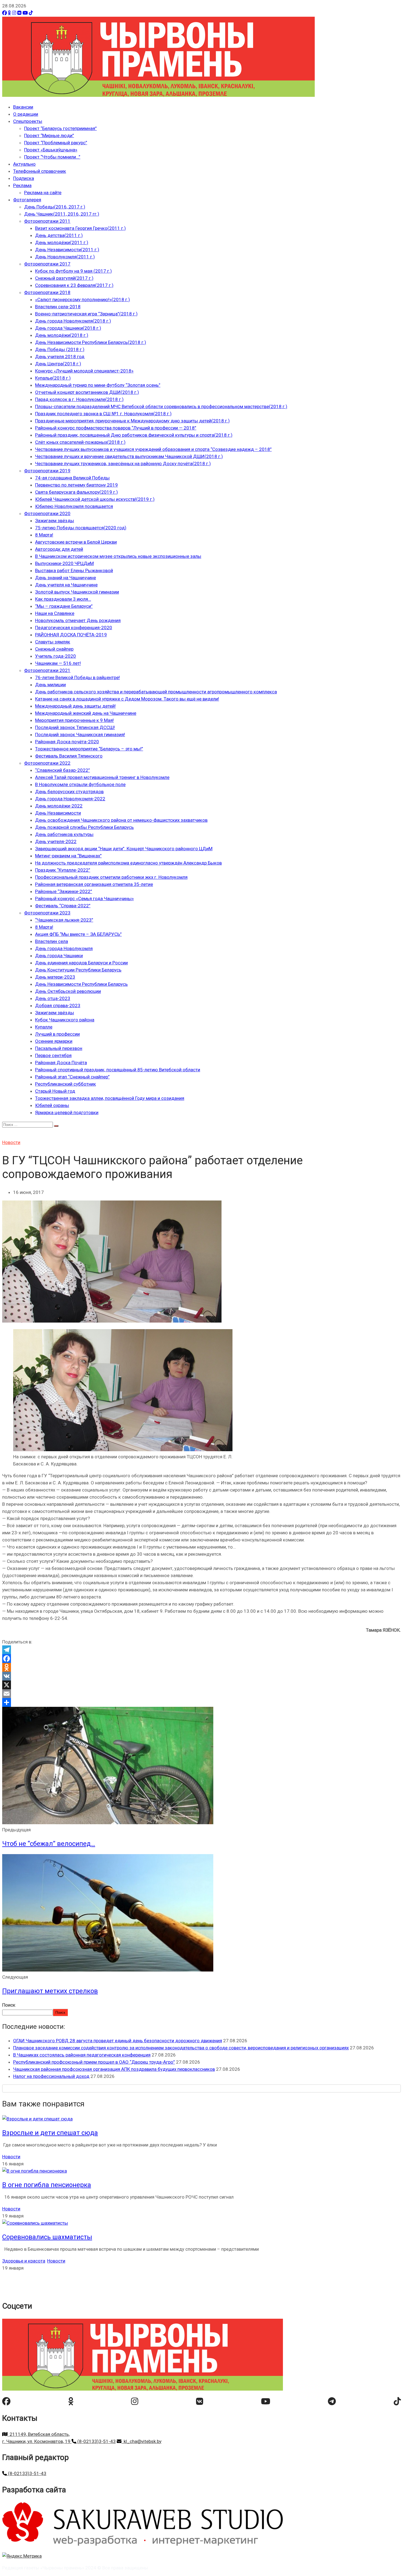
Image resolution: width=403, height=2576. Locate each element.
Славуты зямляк (53, 642)
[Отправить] (201, 1702)
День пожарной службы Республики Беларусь (84, 827)
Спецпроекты (28, 121)
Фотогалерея (27, 200)
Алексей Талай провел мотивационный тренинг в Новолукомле (102, 777)
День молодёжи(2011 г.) (62, 242)
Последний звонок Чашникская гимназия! (80, 735)
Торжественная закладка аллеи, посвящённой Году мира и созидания (110, 1098)
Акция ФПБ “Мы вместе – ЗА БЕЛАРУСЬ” (78, 934)
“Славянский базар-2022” (63, 770)
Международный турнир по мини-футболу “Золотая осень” (98, 385)
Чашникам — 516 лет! (58, 663)
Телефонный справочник (40, 171)
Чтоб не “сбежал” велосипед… (49, 1844)
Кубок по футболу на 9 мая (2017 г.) (73, 271)
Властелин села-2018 (58, 307)
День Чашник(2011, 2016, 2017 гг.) (62, 214)
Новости (11, 1142)
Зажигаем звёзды (55, 521)
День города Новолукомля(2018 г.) (73, 321)
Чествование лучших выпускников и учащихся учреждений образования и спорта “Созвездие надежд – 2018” (153, 449)
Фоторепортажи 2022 (47, 763)
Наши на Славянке (55, 613)
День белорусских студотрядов (69, 792)
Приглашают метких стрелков (50, 1991)
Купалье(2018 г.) (53, 378)
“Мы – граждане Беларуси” (64, 606)
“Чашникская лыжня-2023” (64, 920)
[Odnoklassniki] (201, 1667)
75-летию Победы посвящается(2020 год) (81, 528)
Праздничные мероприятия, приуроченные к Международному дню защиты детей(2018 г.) (132, 421)
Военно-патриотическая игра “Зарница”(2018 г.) (86, 314)
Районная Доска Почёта (61, 1063)
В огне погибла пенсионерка (47, 2185)
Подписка (24, 178)
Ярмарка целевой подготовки (67, 1112)
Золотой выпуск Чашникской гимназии (77, 592)
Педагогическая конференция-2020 (74, 628)
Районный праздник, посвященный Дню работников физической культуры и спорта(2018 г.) (134, 435)
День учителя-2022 (56, 841)
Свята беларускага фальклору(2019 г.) (76, 492)
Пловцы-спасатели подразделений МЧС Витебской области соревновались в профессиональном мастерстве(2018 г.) (161, 406)
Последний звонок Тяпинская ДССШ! (75, 727)
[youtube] (266, 2401)
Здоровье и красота (24, 2261)
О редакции (26, 114)
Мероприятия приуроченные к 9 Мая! (74, 720)
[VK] (19, 13)
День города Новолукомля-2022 (70, 799)
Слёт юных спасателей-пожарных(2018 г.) (80, 442)
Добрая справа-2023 (58, 1005)
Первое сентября (53, 1055)
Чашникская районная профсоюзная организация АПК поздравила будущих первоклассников (114, 2069)
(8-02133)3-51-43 (96, 2441)
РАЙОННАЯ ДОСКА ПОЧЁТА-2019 (71, 635)
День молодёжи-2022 (59, 806)
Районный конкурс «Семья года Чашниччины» (84, 899)
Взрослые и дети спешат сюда (50, 2133)
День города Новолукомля (64, 948)
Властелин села (52, 941)
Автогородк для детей (59, 549)
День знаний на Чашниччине (66, 578)
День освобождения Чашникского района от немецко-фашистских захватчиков (121, 820)
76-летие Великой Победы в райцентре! (77, 677)
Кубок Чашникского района (65, 1020)
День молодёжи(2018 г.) (62, 335)
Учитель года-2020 (56, 656)
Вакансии (23, 107)
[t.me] (332, 2401)
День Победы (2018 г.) (60, 349)
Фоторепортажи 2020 (47, 513)
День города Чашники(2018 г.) (68, 328)
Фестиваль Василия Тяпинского (69, 756)
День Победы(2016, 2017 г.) (55, 207)
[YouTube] (25, 13)
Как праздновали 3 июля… (63, 599)
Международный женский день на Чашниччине (86, 713)
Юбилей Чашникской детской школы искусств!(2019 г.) (95, 499)
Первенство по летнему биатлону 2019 (76, 485)
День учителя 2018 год (60, 357)
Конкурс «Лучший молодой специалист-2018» (84, 371)
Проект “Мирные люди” (49, 135)
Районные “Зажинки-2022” (64, 891)
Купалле (44, 1027)
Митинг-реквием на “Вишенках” (68, 856)
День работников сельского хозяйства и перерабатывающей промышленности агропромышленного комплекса (156, 692)
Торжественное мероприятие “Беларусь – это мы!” (89, 749)
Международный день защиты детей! (75, 706)
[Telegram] (201, 1650)
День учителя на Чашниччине (66, 585)
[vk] (200, 2401)
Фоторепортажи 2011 (47, 221)
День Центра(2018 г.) (58, 364)
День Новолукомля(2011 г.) (65, 257)
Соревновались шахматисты (47, 2237)
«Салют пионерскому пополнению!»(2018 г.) (83, 300)
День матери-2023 (55, 977)
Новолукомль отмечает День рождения (78, 620)
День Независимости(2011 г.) (67, 250)
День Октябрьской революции (68, 991)
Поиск (9, 2005)
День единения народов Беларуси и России (81, 963)
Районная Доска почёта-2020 (67, 742)
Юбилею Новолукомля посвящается (74, 506)
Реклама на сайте (43, 193)
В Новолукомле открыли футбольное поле (80, 784)
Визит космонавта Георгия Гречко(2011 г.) (80, 228)
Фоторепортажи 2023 (47, 913)
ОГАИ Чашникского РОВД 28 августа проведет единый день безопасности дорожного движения (118, 2041)
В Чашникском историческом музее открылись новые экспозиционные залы (118, 556)
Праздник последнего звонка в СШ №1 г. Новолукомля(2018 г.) (103, 414)
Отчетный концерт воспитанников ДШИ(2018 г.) (87, 392)
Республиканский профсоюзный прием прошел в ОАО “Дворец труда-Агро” (94, 2062)
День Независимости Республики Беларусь (81, 984)
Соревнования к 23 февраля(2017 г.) (74, 285)
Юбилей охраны (52, 1105)
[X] (201, 1685)
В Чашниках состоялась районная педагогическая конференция (82, 2055)
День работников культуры (64, 834)
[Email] (201, 1694)
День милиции (50, 685)
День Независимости (58, 813)
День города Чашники (59, 956)
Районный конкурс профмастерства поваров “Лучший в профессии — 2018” (116, 428)
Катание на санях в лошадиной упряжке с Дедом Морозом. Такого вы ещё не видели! (127, 699)
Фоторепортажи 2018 (47, 292)
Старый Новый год (55, 1091)
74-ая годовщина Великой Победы (72, 478)
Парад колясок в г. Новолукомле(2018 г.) (79, 399)
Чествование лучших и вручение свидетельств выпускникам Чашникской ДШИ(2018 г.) (129, 456)
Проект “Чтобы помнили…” (52, 157)
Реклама (22, 185)
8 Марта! (44, 535)
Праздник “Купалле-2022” (63, 870)
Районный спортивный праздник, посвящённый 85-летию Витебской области (118, 1070)
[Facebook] (5, 13)
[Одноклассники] (9, 13)
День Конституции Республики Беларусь (78, 970)
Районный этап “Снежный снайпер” (72, 1077)
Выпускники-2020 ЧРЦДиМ (64, 563)
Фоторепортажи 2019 (47, 471)
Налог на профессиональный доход (51, 2076)
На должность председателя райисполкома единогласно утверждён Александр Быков (128, 863)
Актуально (24, 164)
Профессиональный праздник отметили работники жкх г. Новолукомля (111, 877)
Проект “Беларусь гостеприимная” (60, 128)
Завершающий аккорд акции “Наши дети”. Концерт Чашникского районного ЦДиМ (124, 849)
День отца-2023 (53, 998)
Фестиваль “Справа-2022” (63, 906)
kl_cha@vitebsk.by (141, 2441)
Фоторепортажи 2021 (47, 670)
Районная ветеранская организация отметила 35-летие (94, 884)
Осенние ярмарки (54, 1041)
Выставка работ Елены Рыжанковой (74, 570)
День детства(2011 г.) (59, 235)
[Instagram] (14, 13)
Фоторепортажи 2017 (47, 264)
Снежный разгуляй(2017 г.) (64, 278)
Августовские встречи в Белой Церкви (76, 542)
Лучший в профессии (57, 1034)
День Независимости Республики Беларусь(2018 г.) (91, 342)
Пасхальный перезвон (59, 1048)
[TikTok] (31, 13)
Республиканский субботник (66, 1084)
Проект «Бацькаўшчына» (51, 150)
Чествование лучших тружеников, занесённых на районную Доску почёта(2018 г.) (123, 464)
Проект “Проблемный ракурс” (56, 143)
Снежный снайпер (54, 649)
